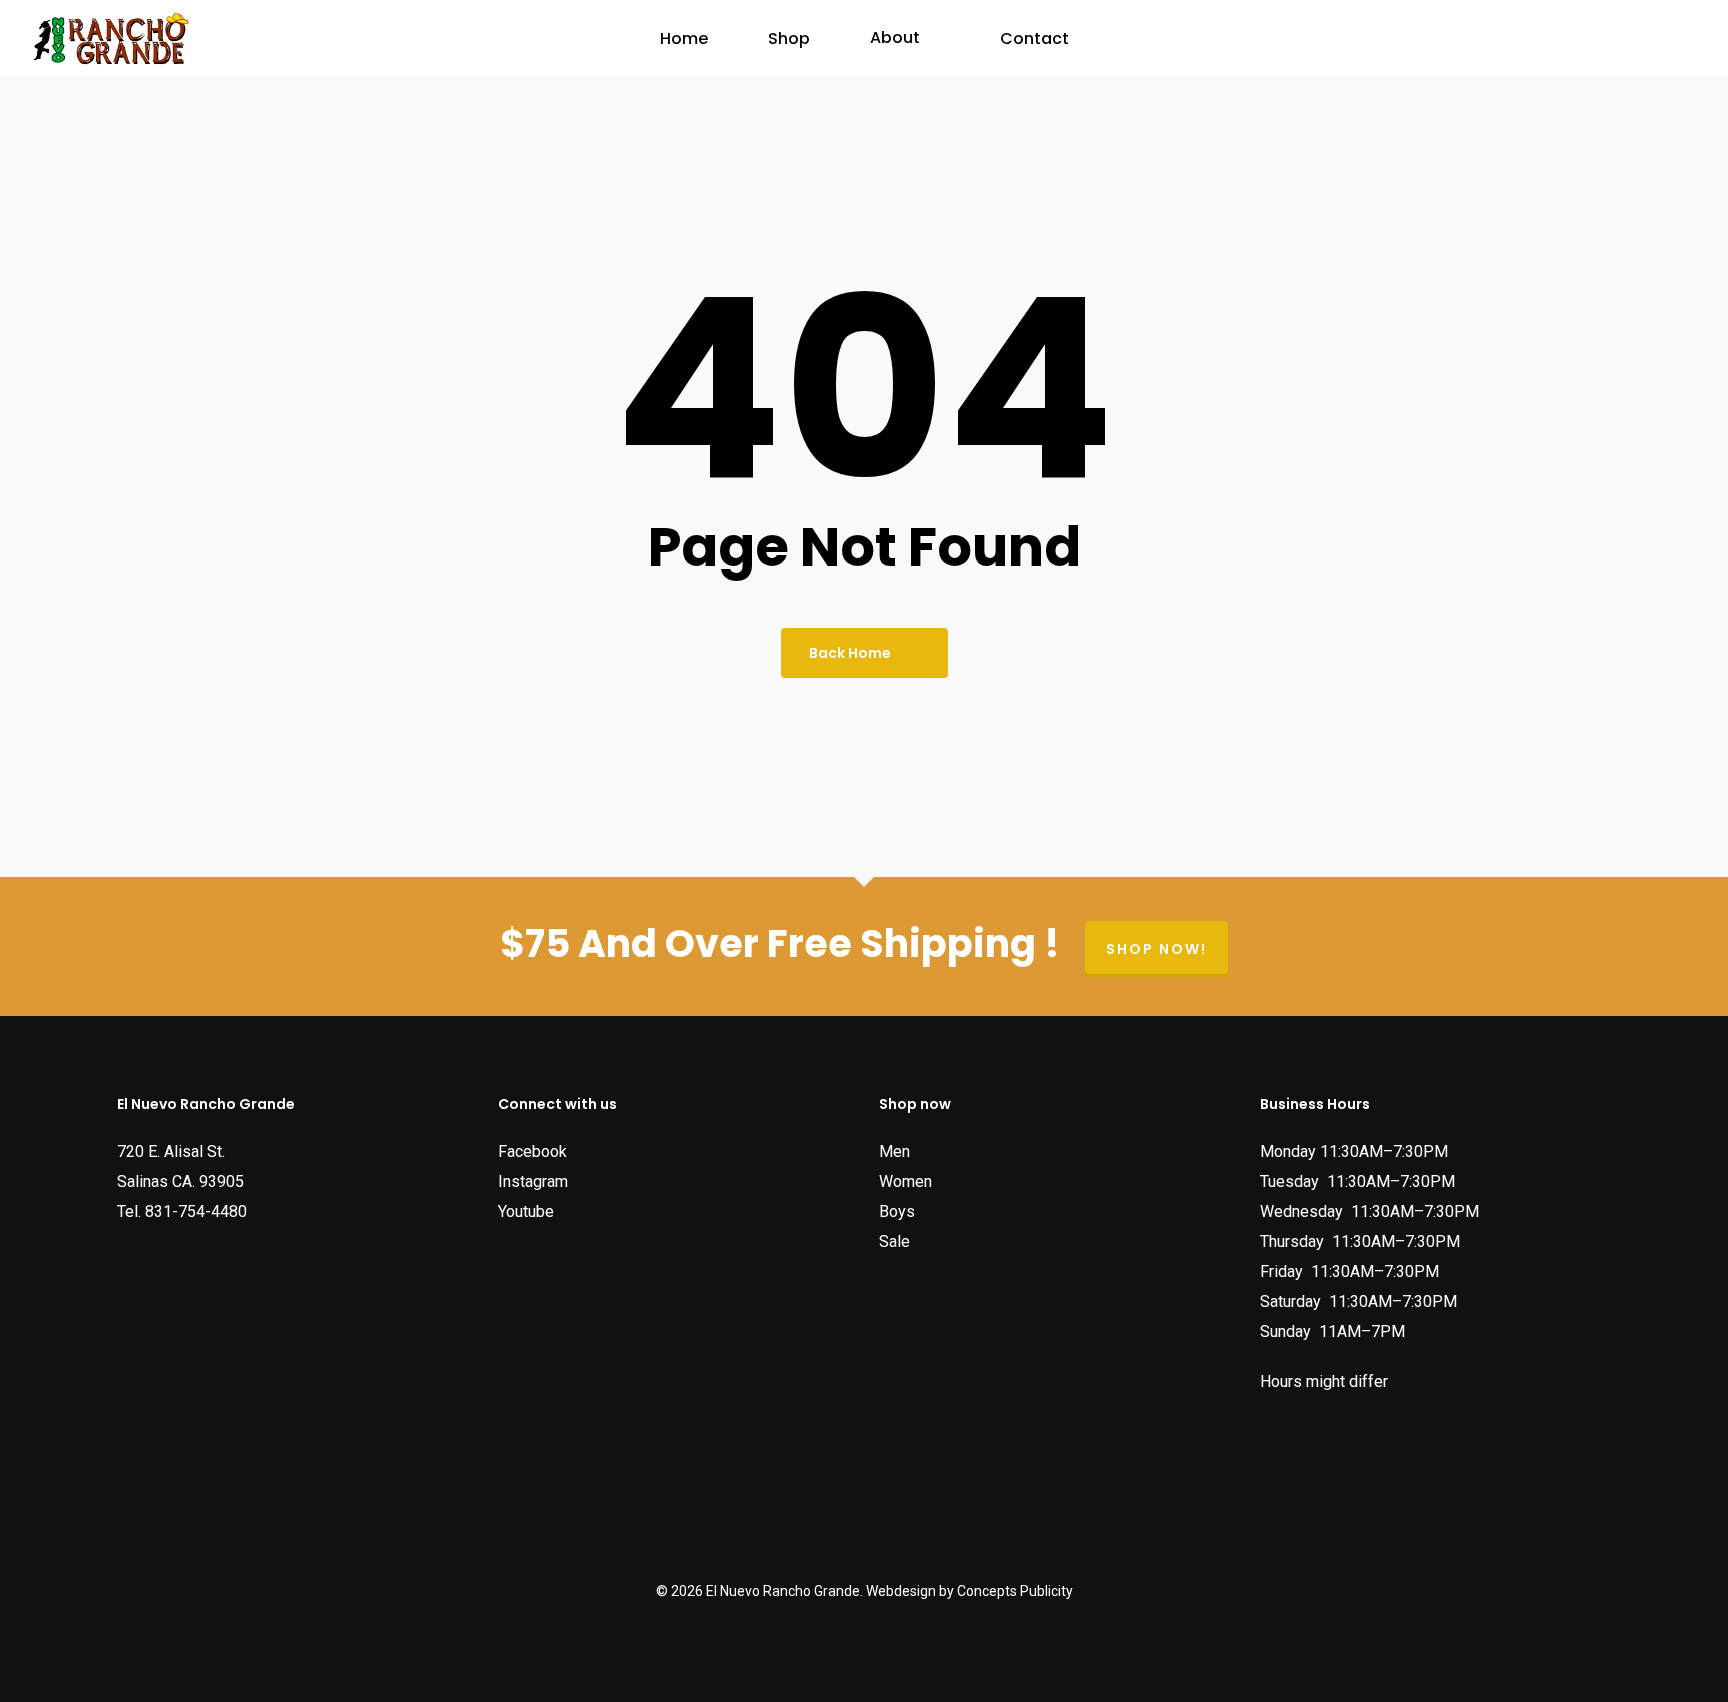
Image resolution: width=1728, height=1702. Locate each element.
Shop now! (1156, 949)
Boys (897, 1211)
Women (905, 1181)
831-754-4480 (196, 1211)
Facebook (532, 1151)
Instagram (533, 1181)
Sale (894, 1241)
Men (894, 1151)
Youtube (526, 1211)
